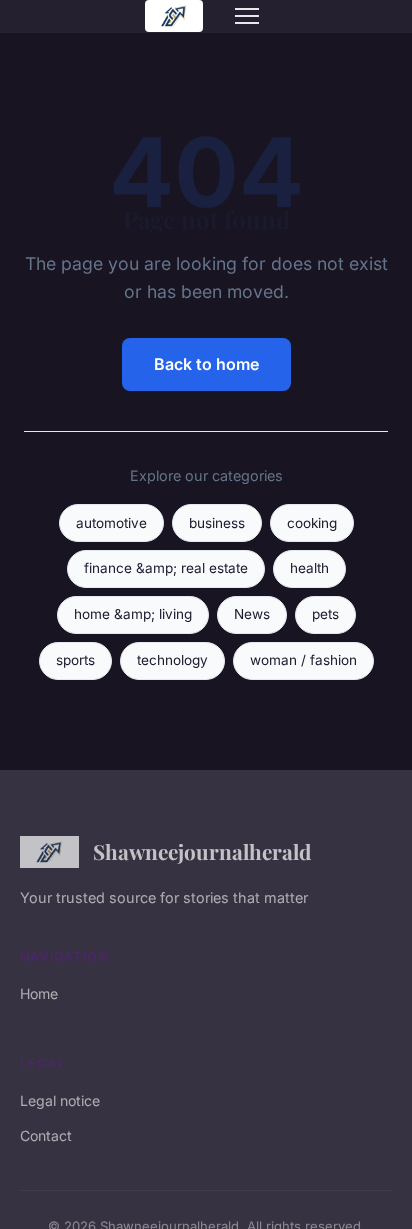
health (309, 568)
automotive (111, 523)
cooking (312, 523)
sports (75, 660)
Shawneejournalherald (202, 851)
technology (172, 660)
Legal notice (60, 1100)
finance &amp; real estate (166, 568)
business (217, 523)
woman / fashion (303, 660)
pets (325, 614)
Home (39, 993)
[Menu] (247, 16)
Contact (46, 1135)
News (252, 614)
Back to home (206, 364)
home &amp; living (133, 614)
